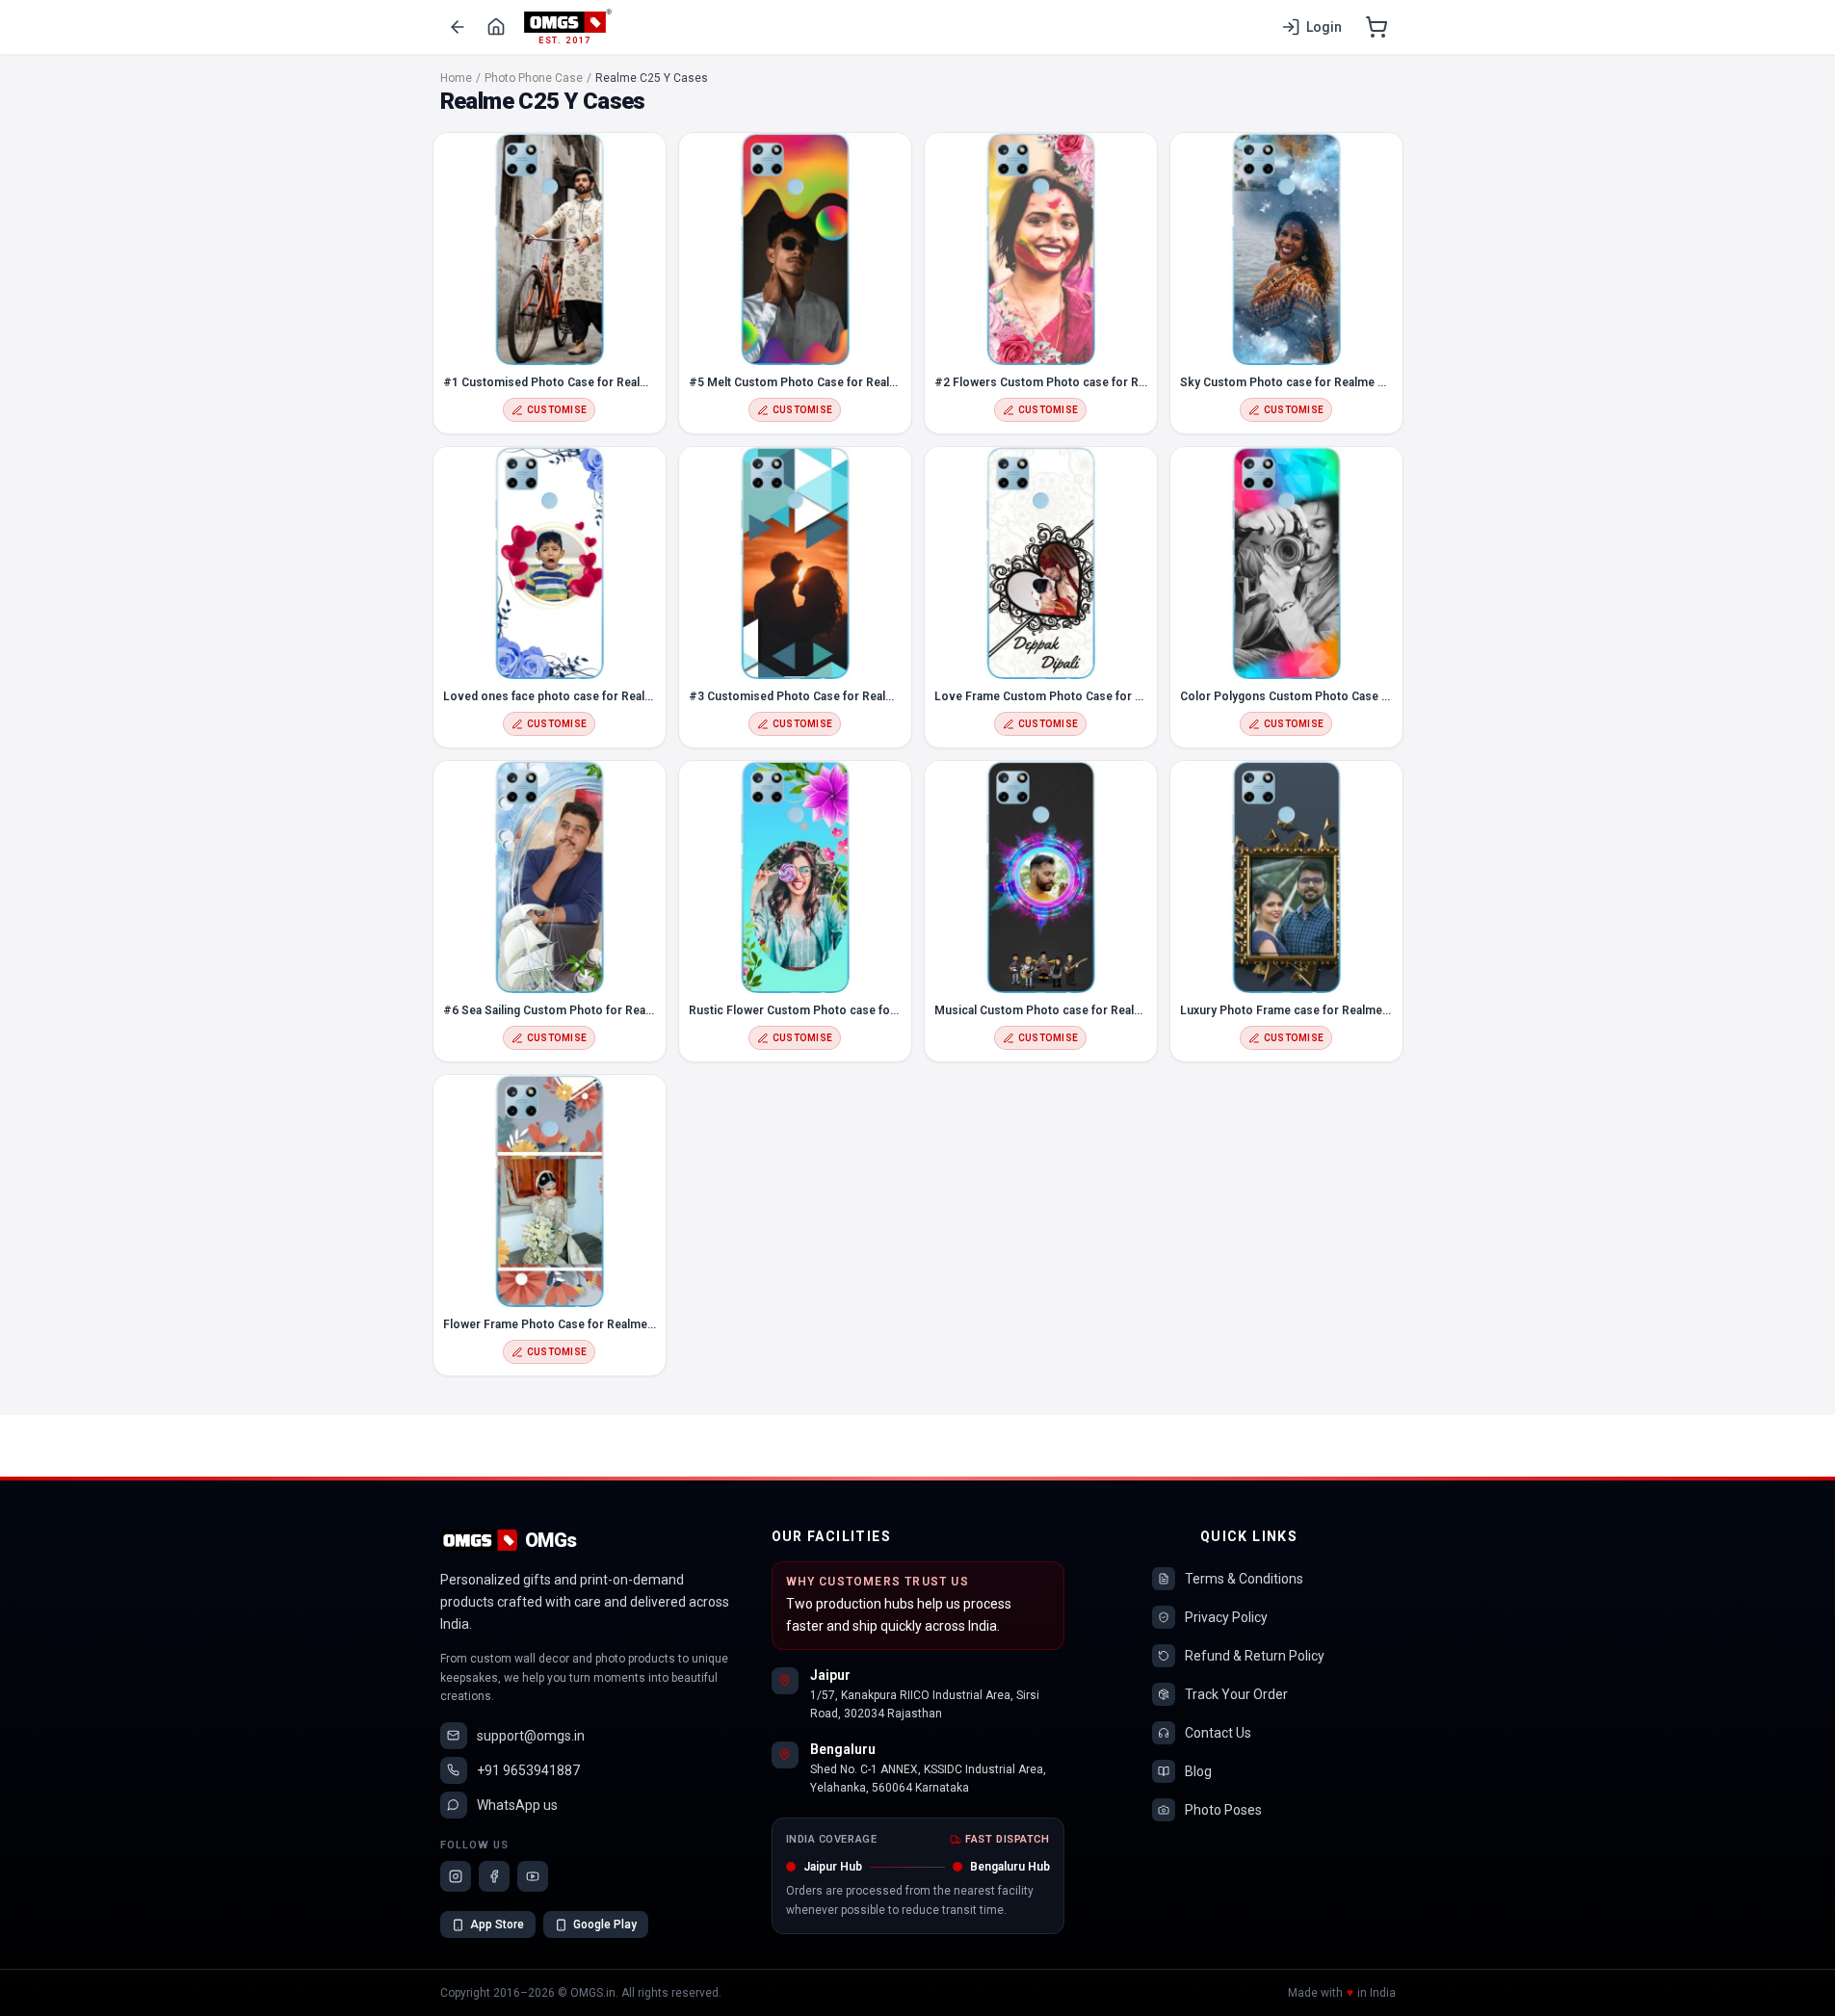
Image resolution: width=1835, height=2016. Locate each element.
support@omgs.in (531, 1736)
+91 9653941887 (528, 1770)
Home (456, 78)
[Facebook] (494, 1876)
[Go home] (496, 27)
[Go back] (458, 27)
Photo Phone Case (534, 78)
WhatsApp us (517, 1805)
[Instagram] (456, 1876)
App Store (497, 1924)
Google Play (605, 1924)
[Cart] (1376, 27)
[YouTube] (533, 1876)
